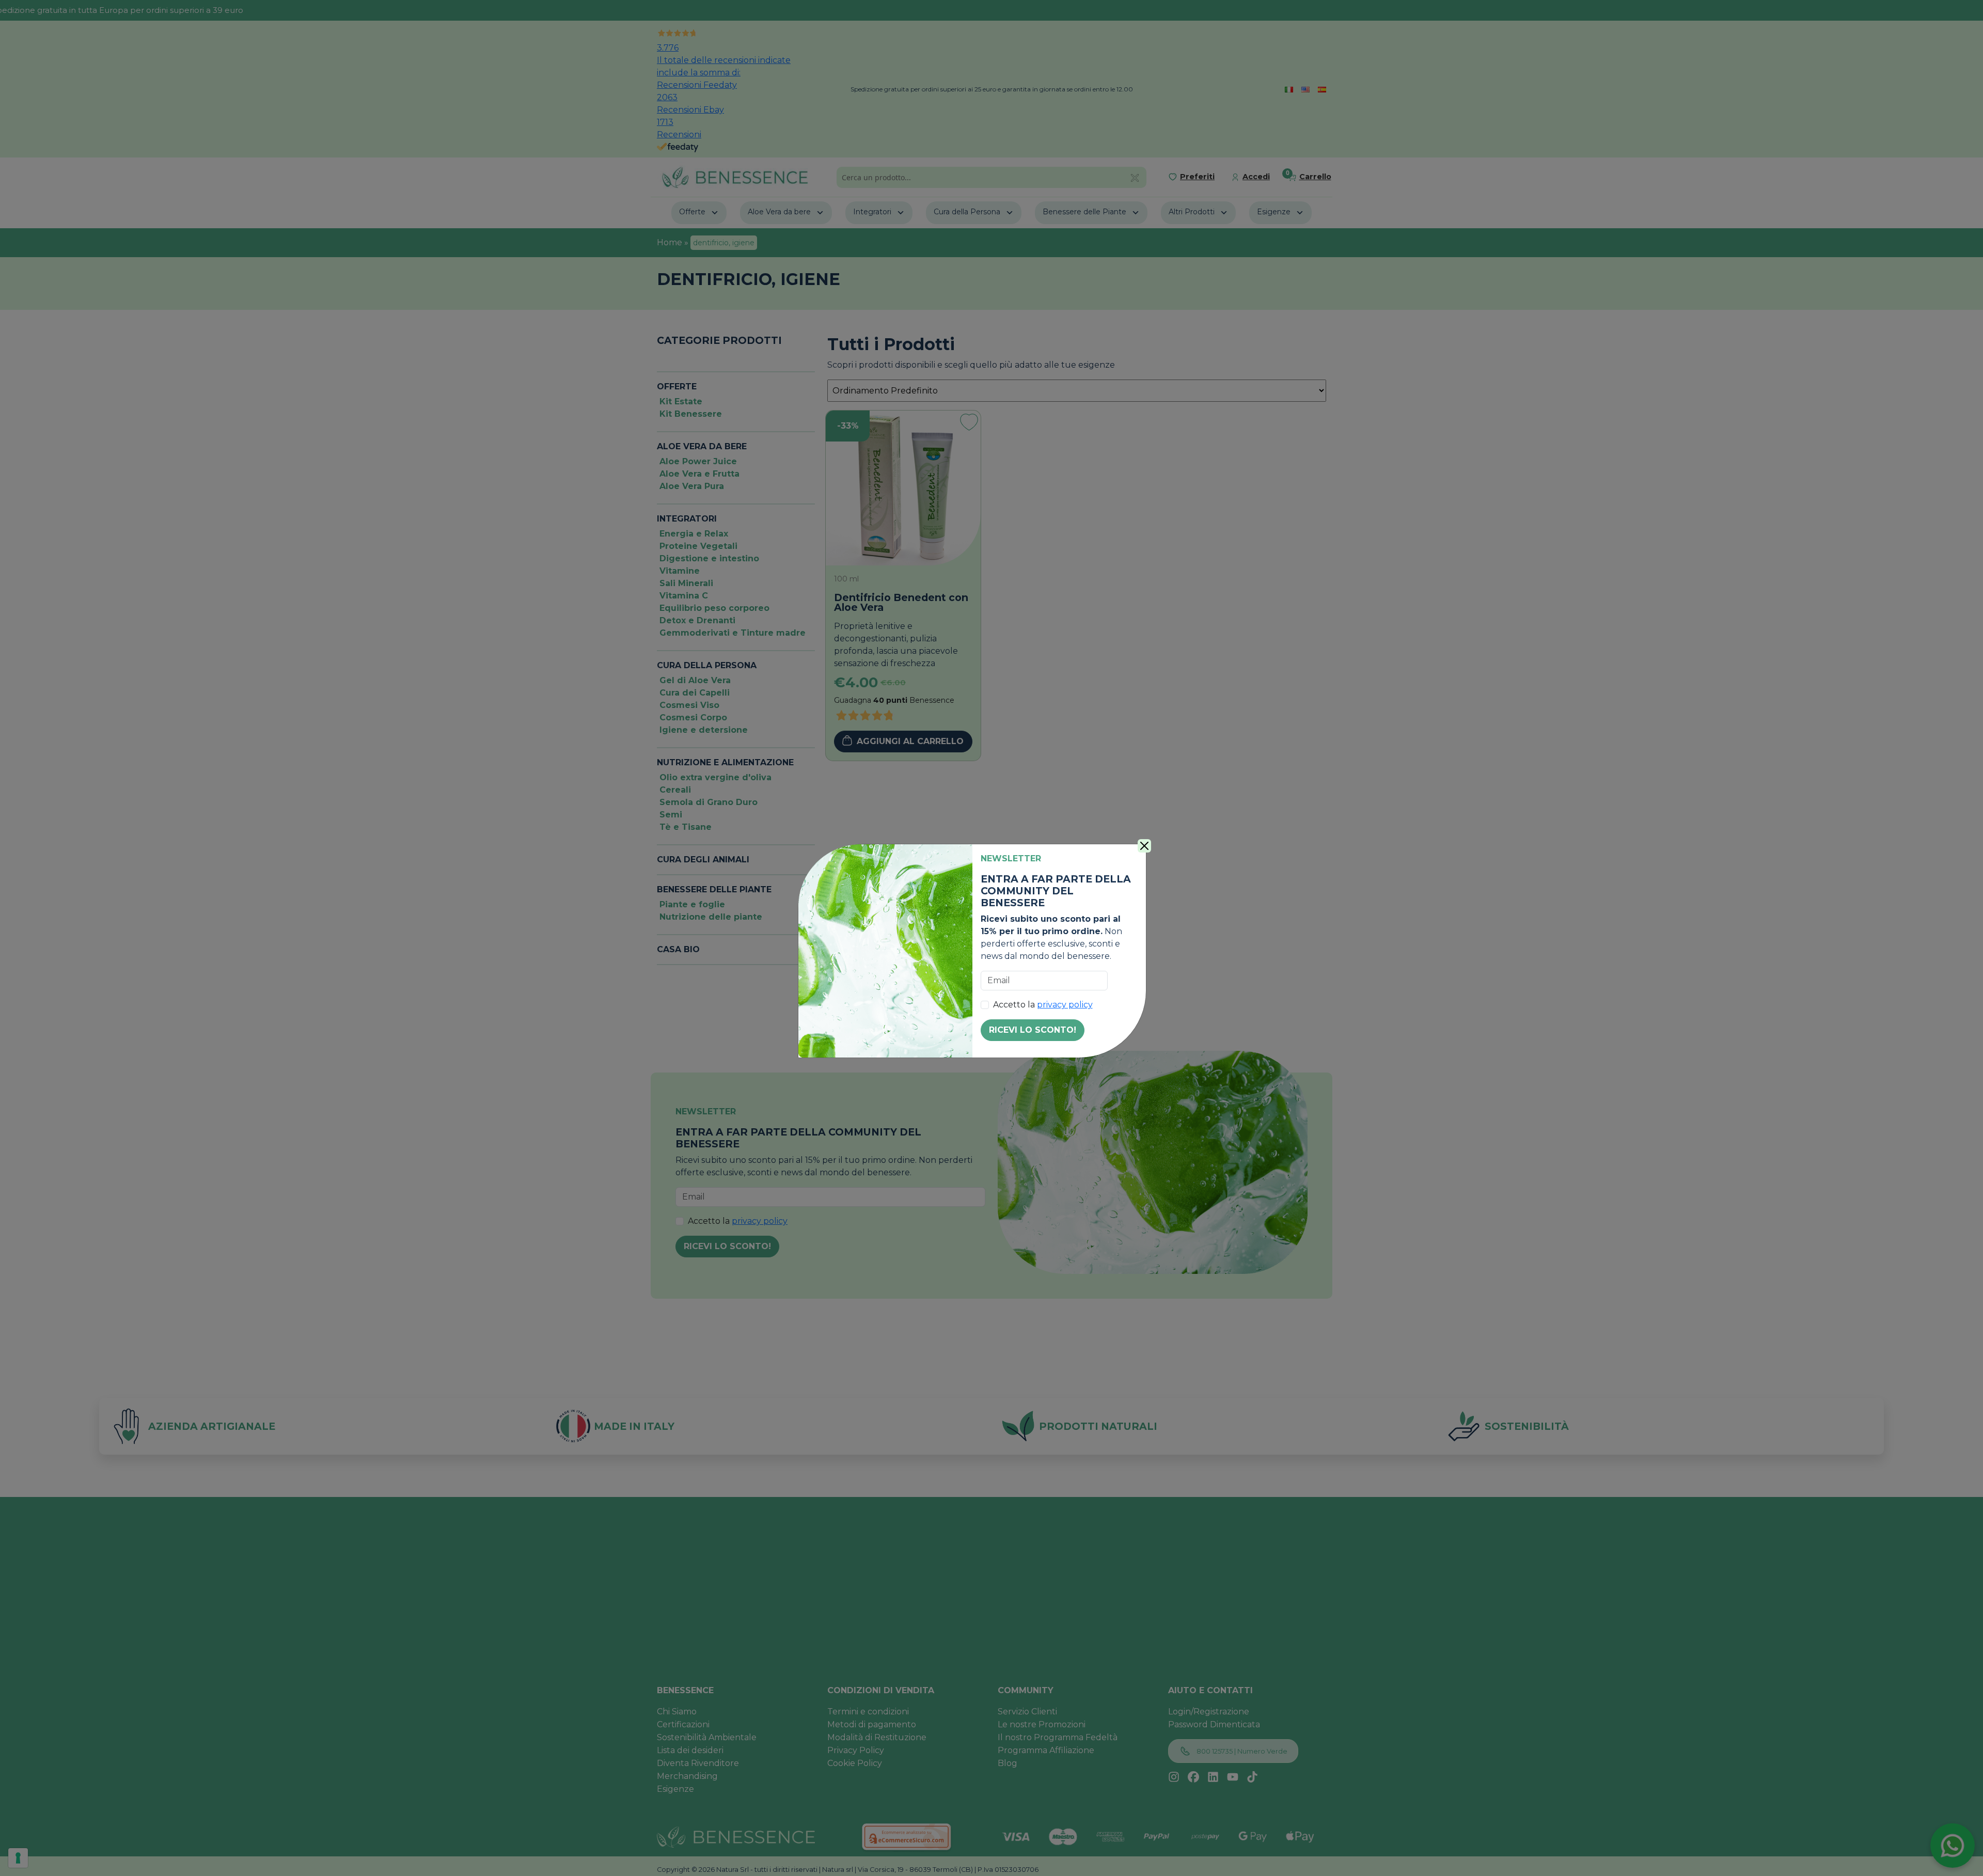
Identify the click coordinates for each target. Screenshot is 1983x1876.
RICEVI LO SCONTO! (1033, 1030)
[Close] (1144, 846)
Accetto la (1043, 1005)
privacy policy (1065, 1005)
